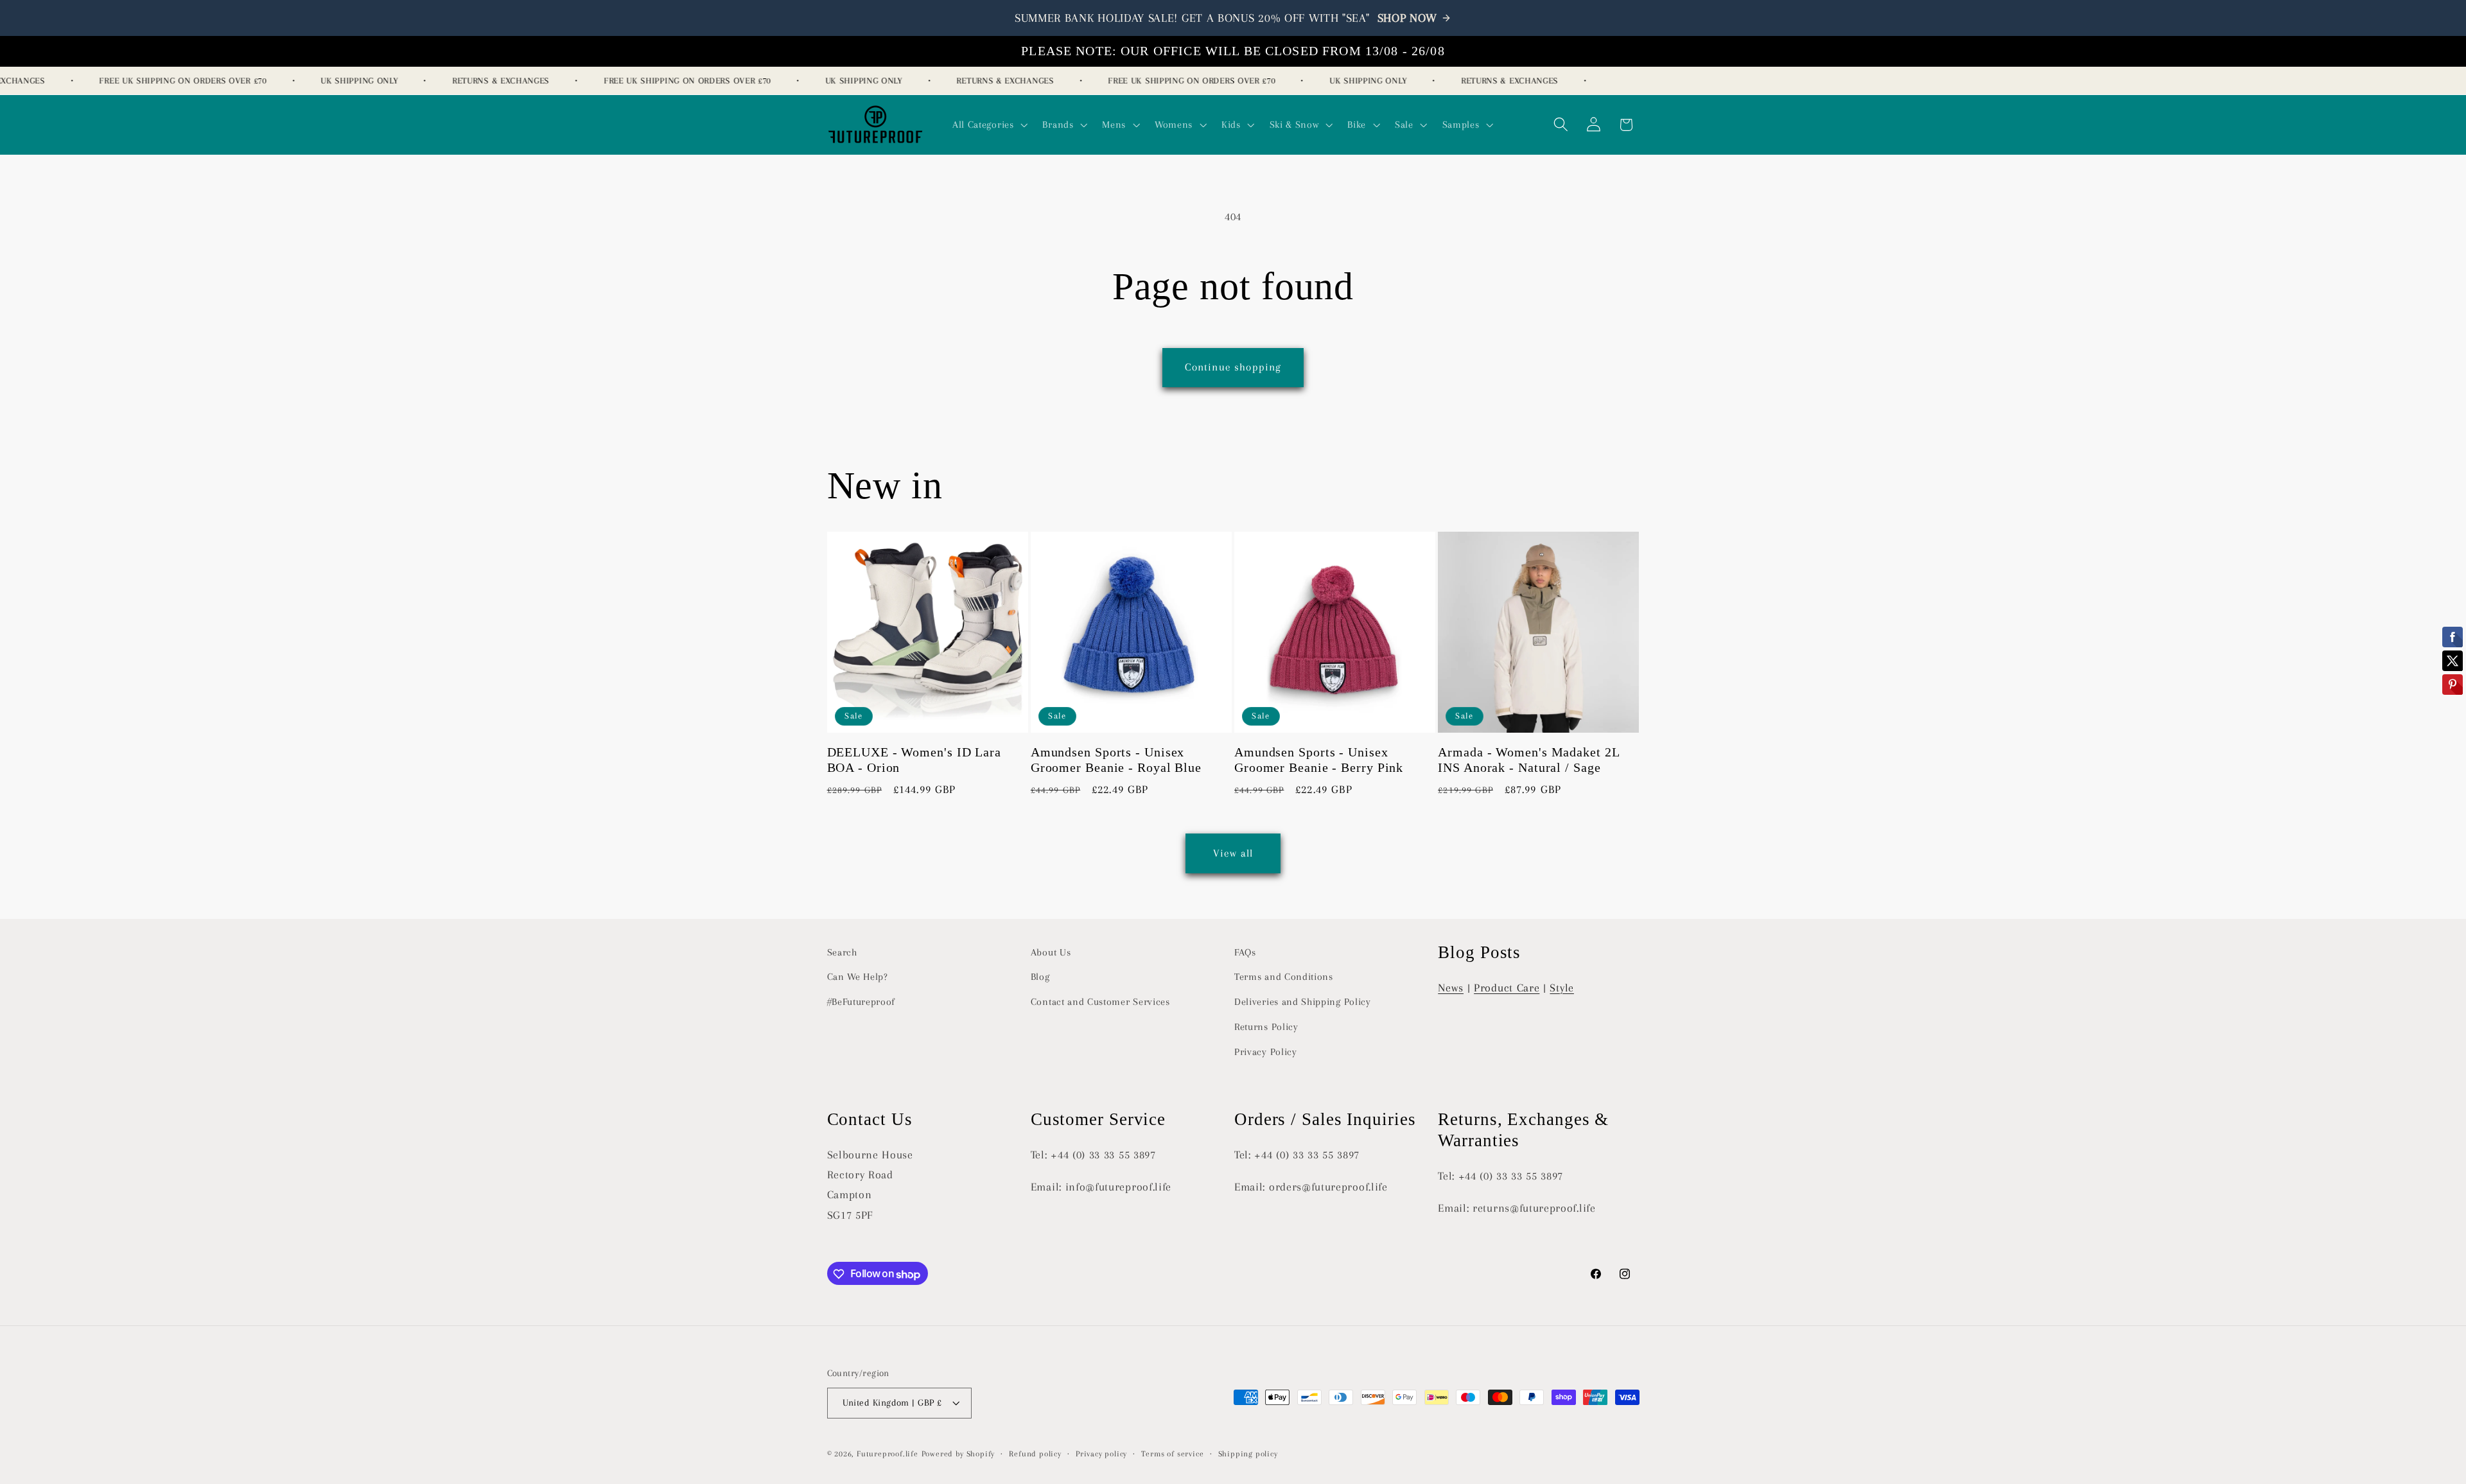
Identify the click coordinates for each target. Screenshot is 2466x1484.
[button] (989, 125)
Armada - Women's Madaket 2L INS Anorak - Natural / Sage (1528, 761)
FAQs (1245, 952)
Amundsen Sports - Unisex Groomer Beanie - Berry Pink (1319, 761)
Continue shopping (1233, 367)
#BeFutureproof (861, 1002)
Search (842, 952)
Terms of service (1172, 1454)
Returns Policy (1266, 1027)
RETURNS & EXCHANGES (484, 81)
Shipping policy (1248, 1454)
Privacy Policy (1266, 1052)
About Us (1051, 952)
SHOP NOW (1408, 18)
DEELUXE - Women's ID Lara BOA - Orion (914, 761)
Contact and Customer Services (1100, 1002)
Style (1561, 988)
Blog (1040, 977)
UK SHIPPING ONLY (342, 81)
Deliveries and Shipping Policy (1303, 1002)
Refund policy (1035, 1454)
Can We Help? (858, 977)
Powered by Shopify (958, 1454)
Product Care (1507, 988)
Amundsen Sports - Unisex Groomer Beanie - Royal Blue (1116, 761)
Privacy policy (1101, 1454)
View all (1233, 852)
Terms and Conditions (1284, 977)
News (1451, 988)
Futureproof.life (888, 1454)
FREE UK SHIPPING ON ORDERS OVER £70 (166, 81)
